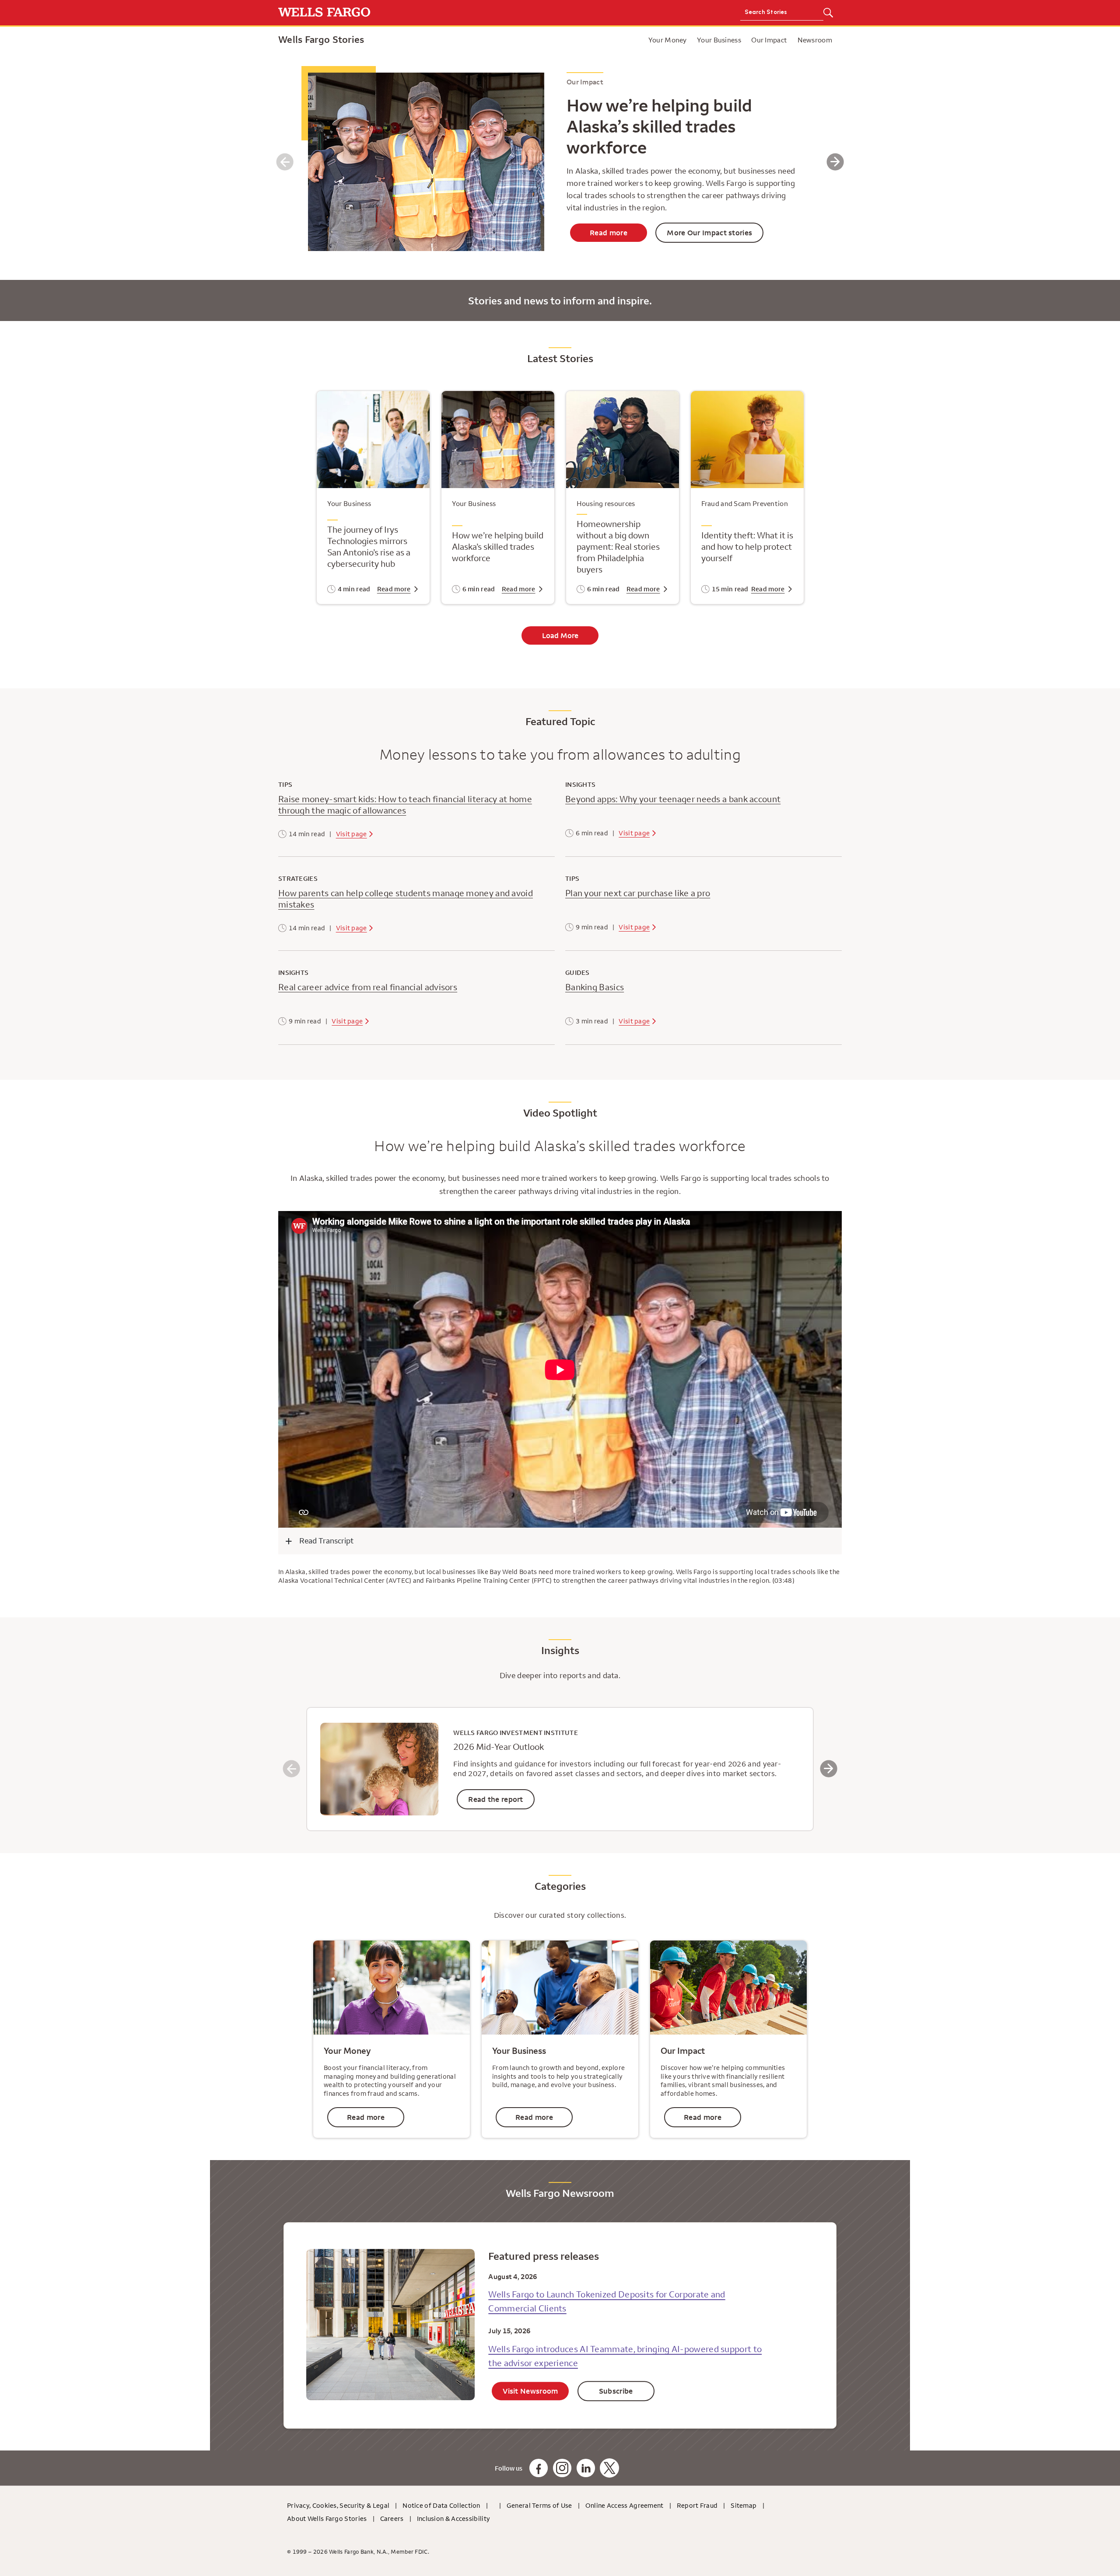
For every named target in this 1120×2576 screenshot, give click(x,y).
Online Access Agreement (625, 2505)
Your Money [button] (668, 40)
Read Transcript (326, 1541)
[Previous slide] (285, 162)
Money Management (641, 40)
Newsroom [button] (815, 40)
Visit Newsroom (530, 2391)
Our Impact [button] (769, 40)
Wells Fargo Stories (321, 39)
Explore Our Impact (630, 40)
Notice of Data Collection (441, 2505)
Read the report (496, 1799)
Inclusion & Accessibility (454, 2518)
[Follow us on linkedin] (586, 2468)
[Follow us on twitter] (609, 2468)
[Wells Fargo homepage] (416, 13)
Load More (560, 635)
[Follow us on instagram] (562, 2468)
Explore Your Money (565, 40)
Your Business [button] (719, 40)
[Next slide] (835, 162)
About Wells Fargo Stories (327, 2518)
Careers (392, 2518)
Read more (609, 233)
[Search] (828, 13)
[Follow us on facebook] (539, 2468)
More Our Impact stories (709, 233)
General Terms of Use (539, 2505)
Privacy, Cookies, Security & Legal (338, 2505)
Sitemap (744, 2505)
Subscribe (616, 2391)
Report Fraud (697, 2505)
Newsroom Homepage (608, 40)
